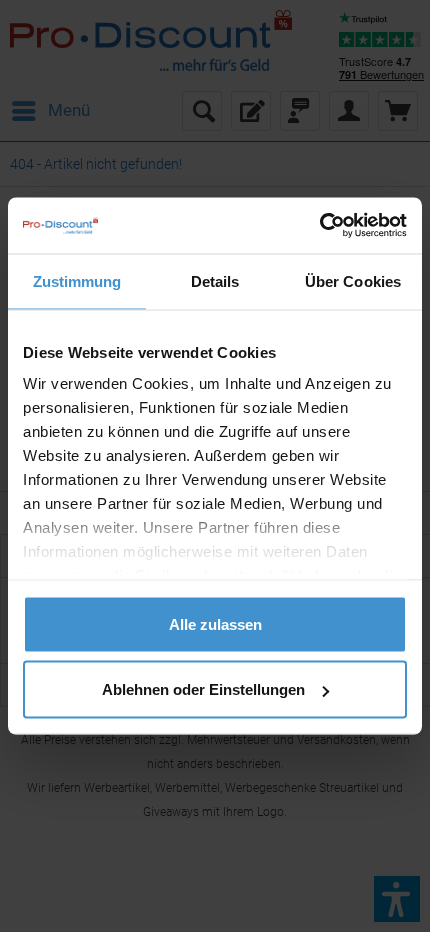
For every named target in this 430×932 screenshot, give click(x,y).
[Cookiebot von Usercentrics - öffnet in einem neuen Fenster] (319, 226)
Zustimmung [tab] (77, 280)
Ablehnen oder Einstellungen (203, 689)
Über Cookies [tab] (353, 280)
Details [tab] (215, 280)
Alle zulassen (215, 623)
